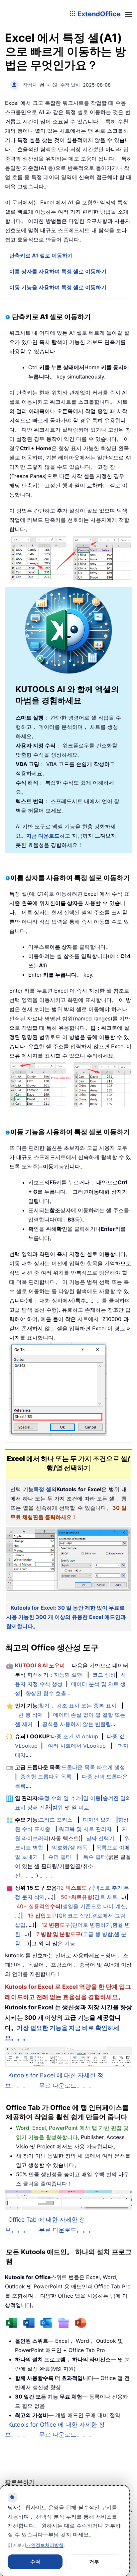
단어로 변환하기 (92, 1925)
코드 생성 (104, 1675)
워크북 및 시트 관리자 (85, 1829)
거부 (94, 2562)
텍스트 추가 (108, 1888)
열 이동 (92, 1798)
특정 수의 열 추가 (60, 1798)
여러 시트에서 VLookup (77, 1746)
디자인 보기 (97, 1820)
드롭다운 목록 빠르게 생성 (93, 1767)
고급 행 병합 (98, 1934)
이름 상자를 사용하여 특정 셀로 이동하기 (58, 271)
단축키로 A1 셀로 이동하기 (41, 255)
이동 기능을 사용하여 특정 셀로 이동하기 (58, 287)
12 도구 (75, 1888)
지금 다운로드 (43, 836)
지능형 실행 (68, 1675)
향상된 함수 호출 (46, 1693)
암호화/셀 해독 (70, 1847)
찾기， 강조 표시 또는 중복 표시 (78, 1706)
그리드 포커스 (56, 1820)
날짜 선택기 (100, 1838)
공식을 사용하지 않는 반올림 (77, 1724)
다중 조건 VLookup (74, 1736)
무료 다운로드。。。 (67, 2086)
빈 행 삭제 (31, 1715)
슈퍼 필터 (60, 1857)
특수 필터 (95, 1857)
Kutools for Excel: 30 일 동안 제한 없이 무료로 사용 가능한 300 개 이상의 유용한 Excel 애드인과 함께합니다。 (66, 1617)
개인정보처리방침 (45, 2545)
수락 (35, 2562)
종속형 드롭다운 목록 (46, 1776)
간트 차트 (106, 1897)
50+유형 (77, 1897)
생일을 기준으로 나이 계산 (94, 1906)
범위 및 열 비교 (71, 1807)
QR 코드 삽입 (74, 1915)
